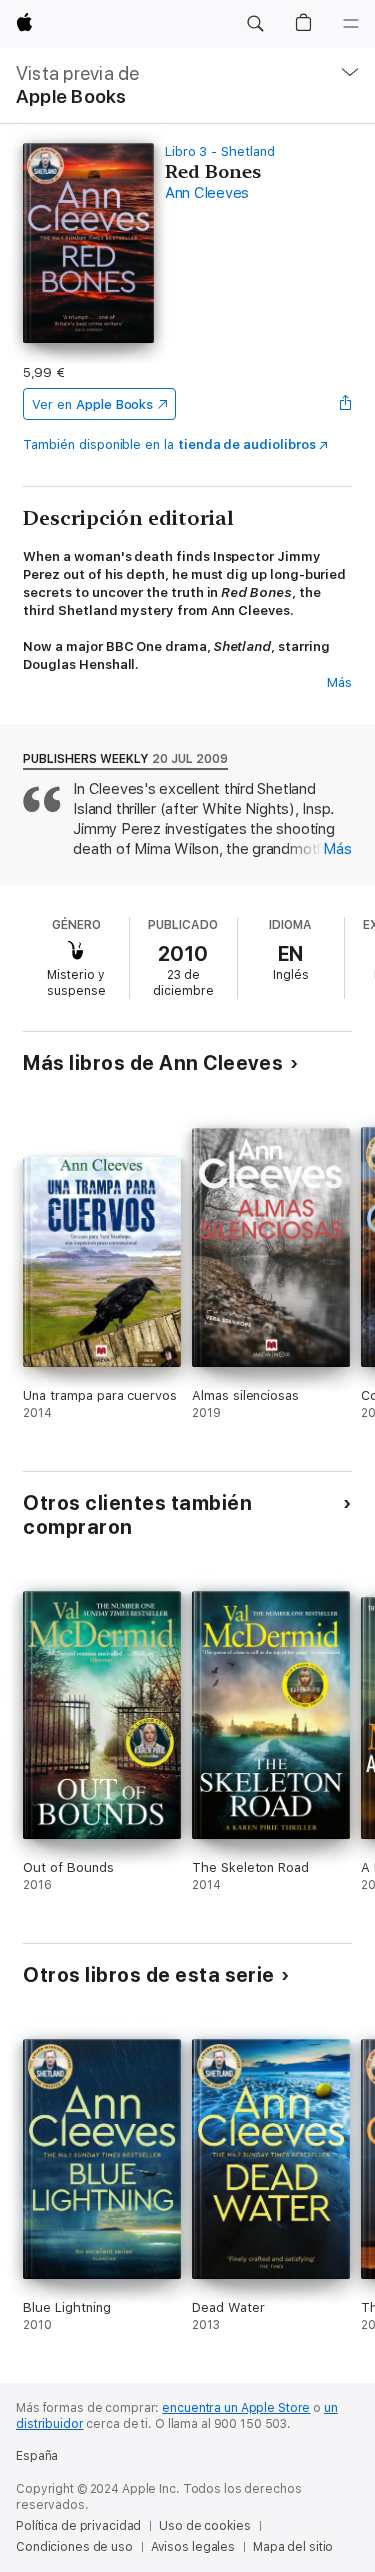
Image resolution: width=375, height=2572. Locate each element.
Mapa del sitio (293, 2547)
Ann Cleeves (207, 193)
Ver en (92, 404)
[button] (255, 24)
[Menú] (351, 24)
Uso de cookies (204, 2526)
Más (339, 682)
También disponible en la (169, 444)
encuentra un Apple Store (236, 2408)
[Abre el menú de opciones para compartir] (346, 404)
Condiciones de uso (74, 2547)
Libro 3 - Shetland (220, 151)
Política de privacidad (78, 2526)
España (37, 2456)
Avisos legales (193, 2547)
